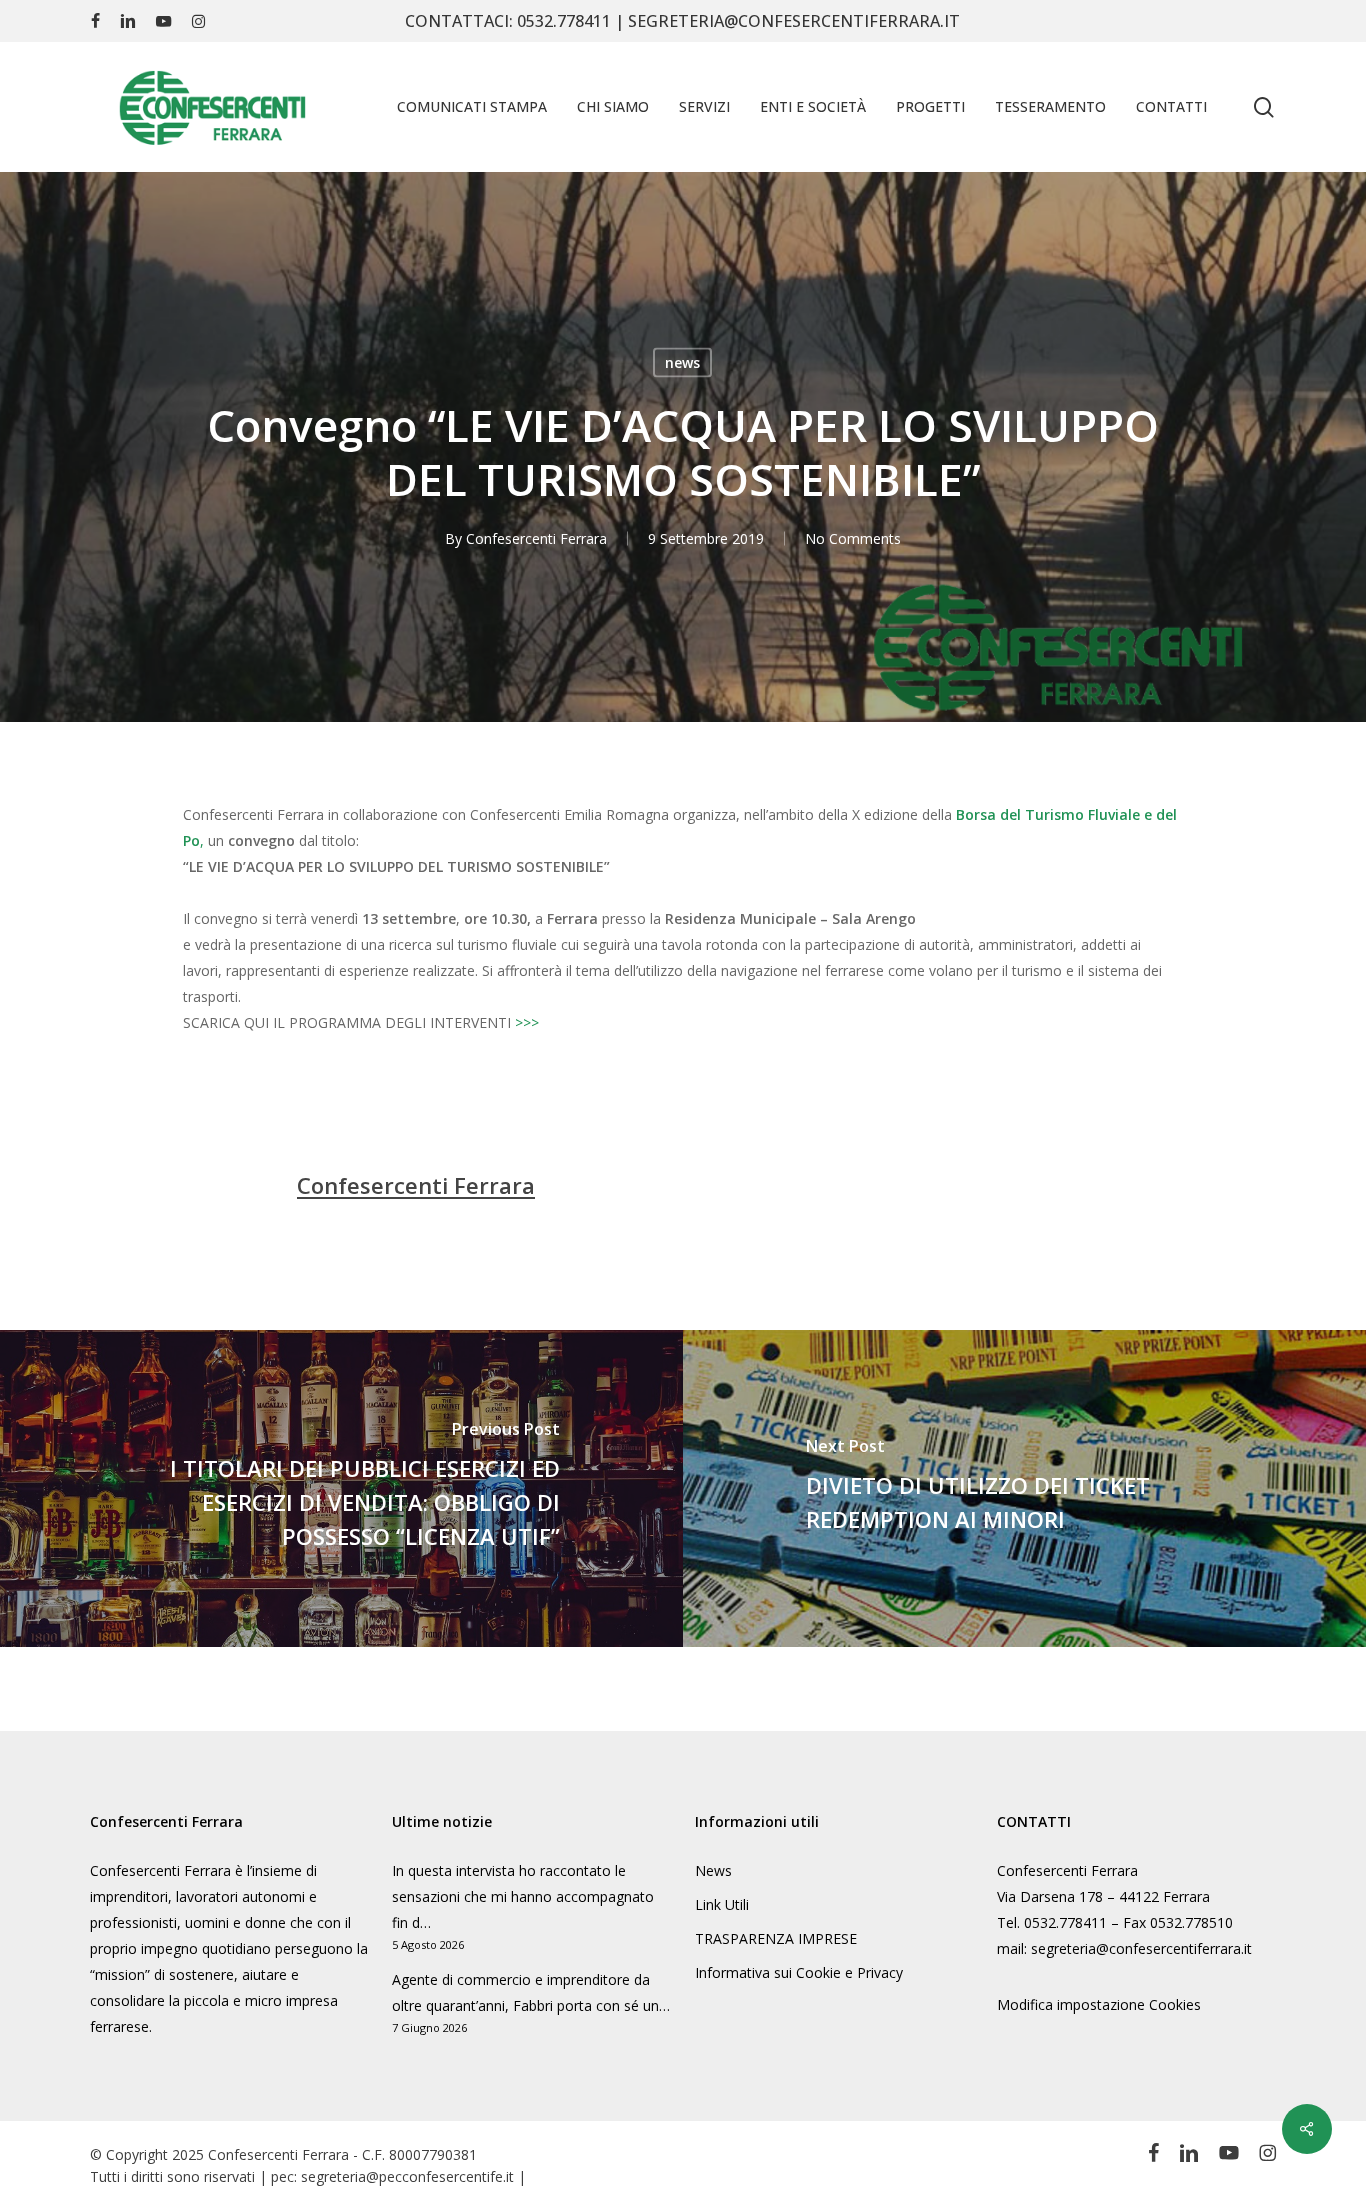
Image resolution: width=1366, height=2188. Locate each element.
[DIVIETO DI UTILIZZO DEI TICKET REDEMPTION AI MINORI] (1024, 1488)
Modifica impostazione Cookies (1099, 2004)
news (682, 362)
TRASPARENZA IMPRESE (776, 1938)
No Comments (853, 538)
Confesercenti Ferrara (536, 538)
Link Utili (722, 1904)
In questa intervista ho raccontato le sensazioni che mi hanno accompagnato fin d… (523, 1896)
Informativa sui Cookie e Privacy (799, 1972)
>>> (527, 1022)
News (713, 1870)
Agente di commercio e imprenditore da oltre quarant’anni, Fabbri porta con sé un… (531, 1992)
